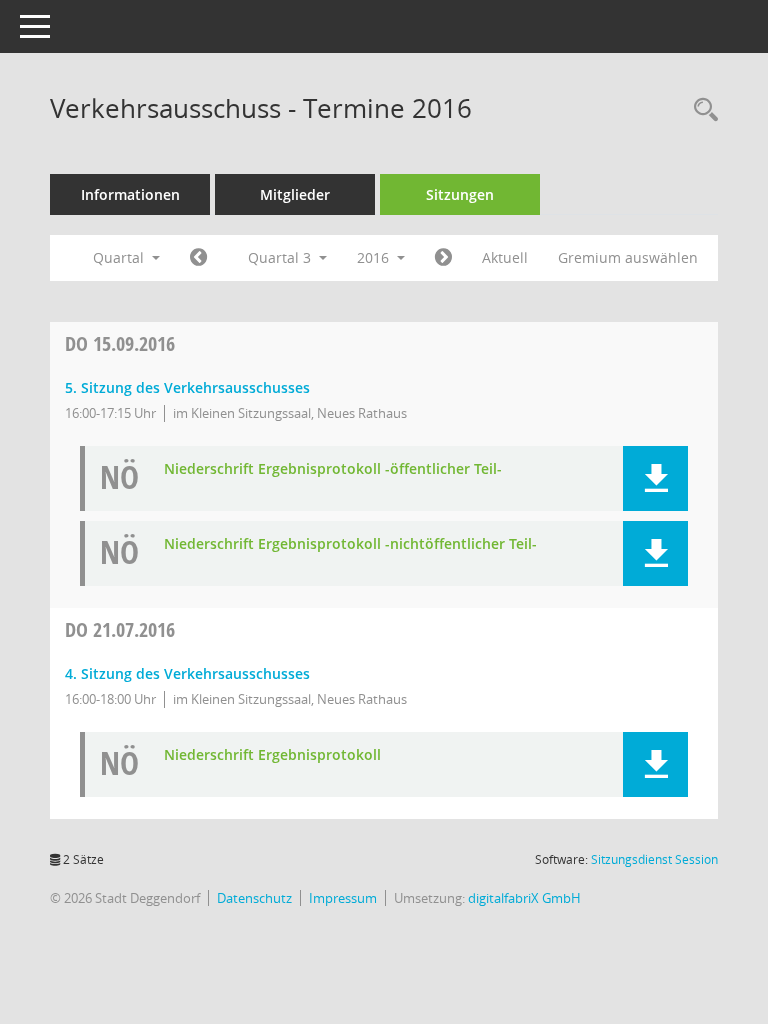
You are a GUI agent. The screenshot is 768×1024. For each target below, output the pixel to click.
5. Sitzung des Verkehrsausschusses (187, 387)
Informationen (130, 194)
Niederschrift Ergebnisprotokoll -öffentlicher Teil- (333, 469)
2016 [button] (375, 257)
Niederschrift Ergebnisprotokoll (272, 755)
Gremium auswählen (628, 257)
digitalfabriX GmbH (524, 898)
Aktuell (505, 257)
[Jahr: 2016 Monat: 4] (198, 258)
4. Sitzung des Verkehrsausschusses (187, 673)
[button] (655, 478)
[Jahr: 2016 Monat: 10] (443, 258)
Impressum (343, 898)
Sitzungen (460, 194)
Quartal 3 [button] (281, 257)
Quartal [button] (120, 257)
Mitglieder (295, 194)
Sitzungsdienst (654, 859)
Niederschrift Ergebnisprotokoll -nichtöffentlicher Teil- (350, 544)
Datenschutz (254, 898)
